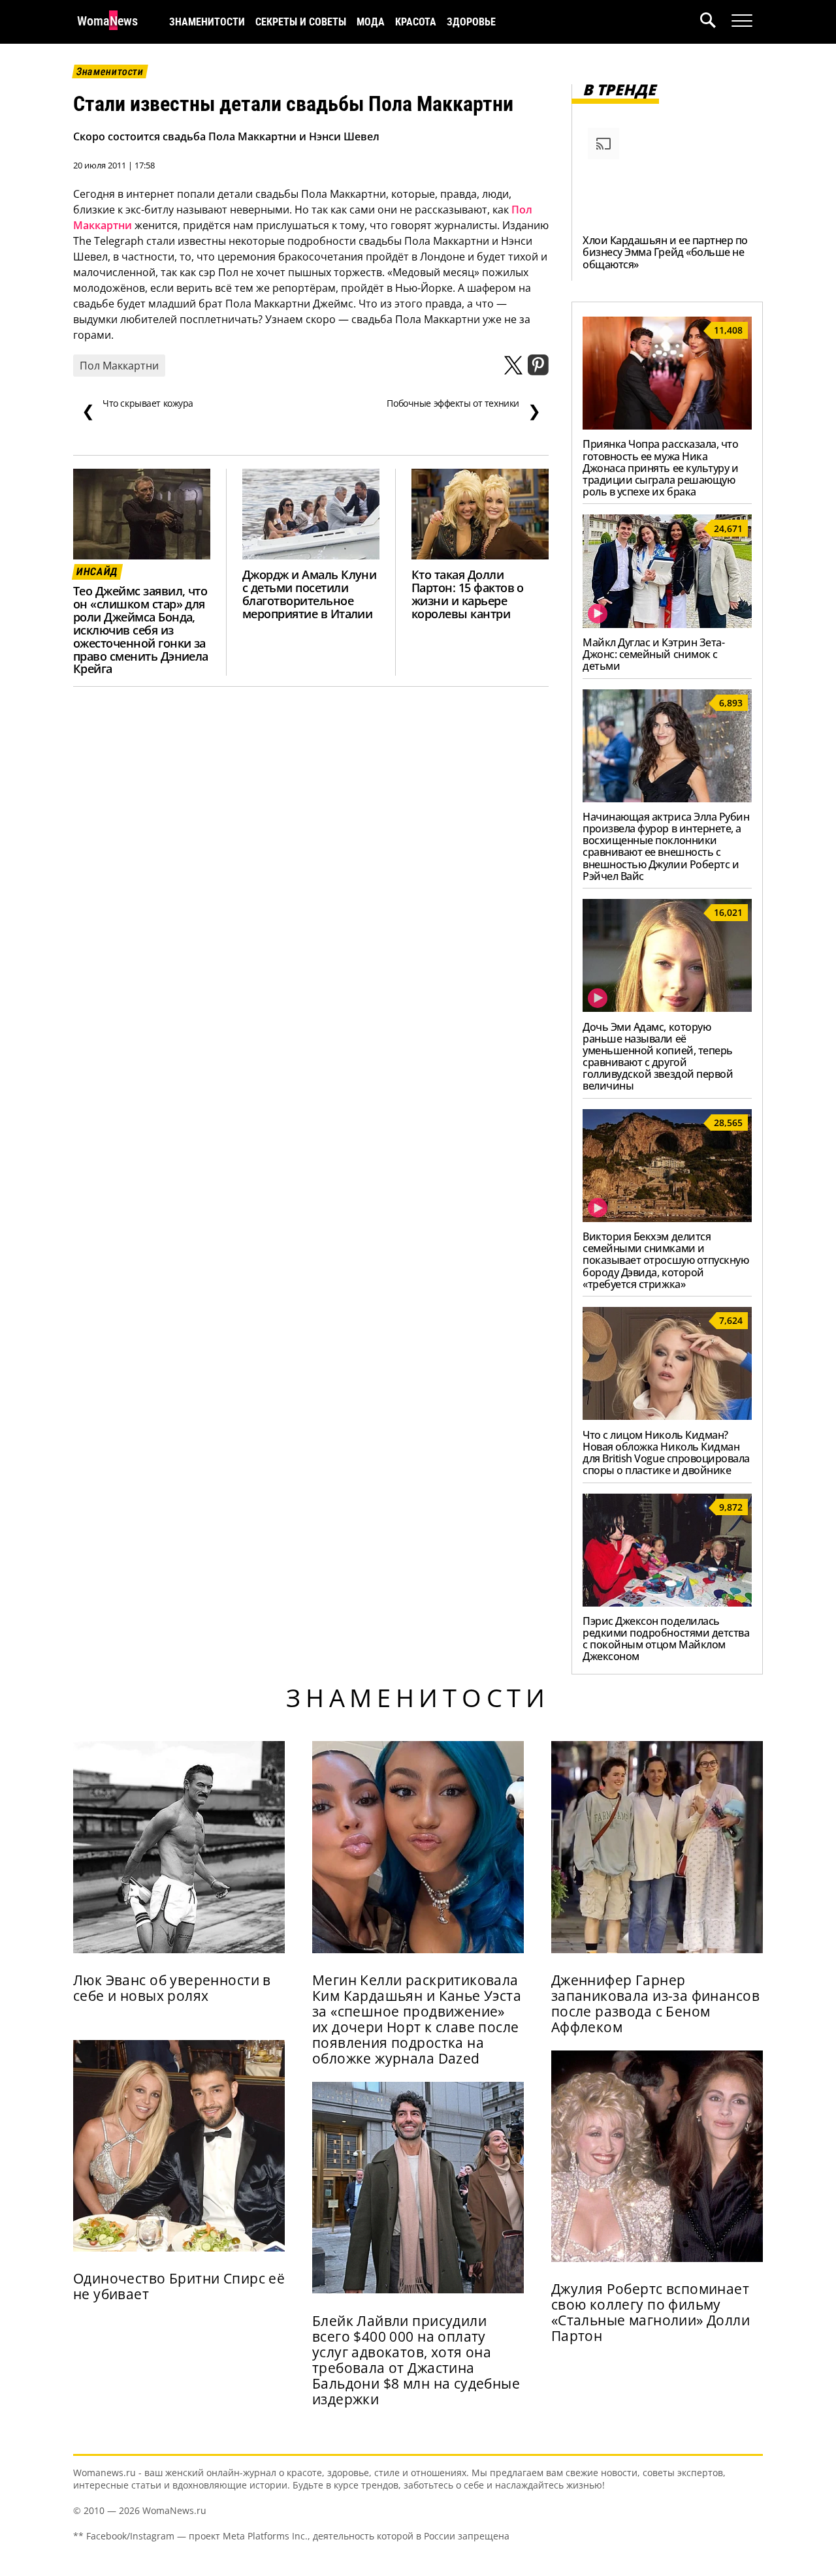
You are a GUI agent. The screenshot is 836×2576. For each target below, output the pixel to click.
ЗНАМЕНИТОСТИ (207, 22)
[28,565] (667, 1218)
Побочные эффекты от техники (463, 409)
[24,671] (667, 624)
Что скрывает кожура (137, 409)
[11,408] (667, 426)
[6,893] (667, 798)
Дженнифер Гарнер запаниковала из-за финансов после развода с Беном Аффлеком (655, 2003)
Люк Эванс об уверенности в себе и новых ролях (172, 1988)
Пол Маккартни (119, 366)
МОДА (371, 22)
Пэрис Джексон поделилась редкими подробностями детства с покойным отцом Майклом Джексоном (666, 1639)
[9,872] (667, 1603)
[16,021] (667, 1008)
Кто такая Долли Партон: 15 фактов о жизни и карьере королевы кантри (468, 594)
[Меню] (742, 21)
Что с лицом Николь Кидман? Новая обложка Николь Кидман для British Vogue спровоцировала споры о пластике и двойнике (666, 1453)
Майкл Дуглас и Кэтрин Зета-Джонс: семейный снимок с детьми (653, 654)
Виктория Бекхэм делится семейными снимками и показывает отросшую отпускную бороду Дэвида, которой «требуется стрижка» (666, 1260)
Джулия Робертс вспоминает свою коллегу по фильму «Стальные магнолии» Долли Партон (651, 2312)
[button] (716, 22)
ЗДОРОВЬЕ (471, 22)
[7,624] (667, 1416)
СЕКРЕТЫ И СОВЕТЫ (301, 22)
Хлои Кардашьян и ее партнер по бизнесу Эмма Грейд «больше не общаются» (665, 252)
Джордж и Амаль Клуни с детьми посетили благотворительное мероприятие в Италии (309, 594)
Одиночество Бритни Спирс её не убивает (179, 2286)
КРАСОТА (416, 22)
